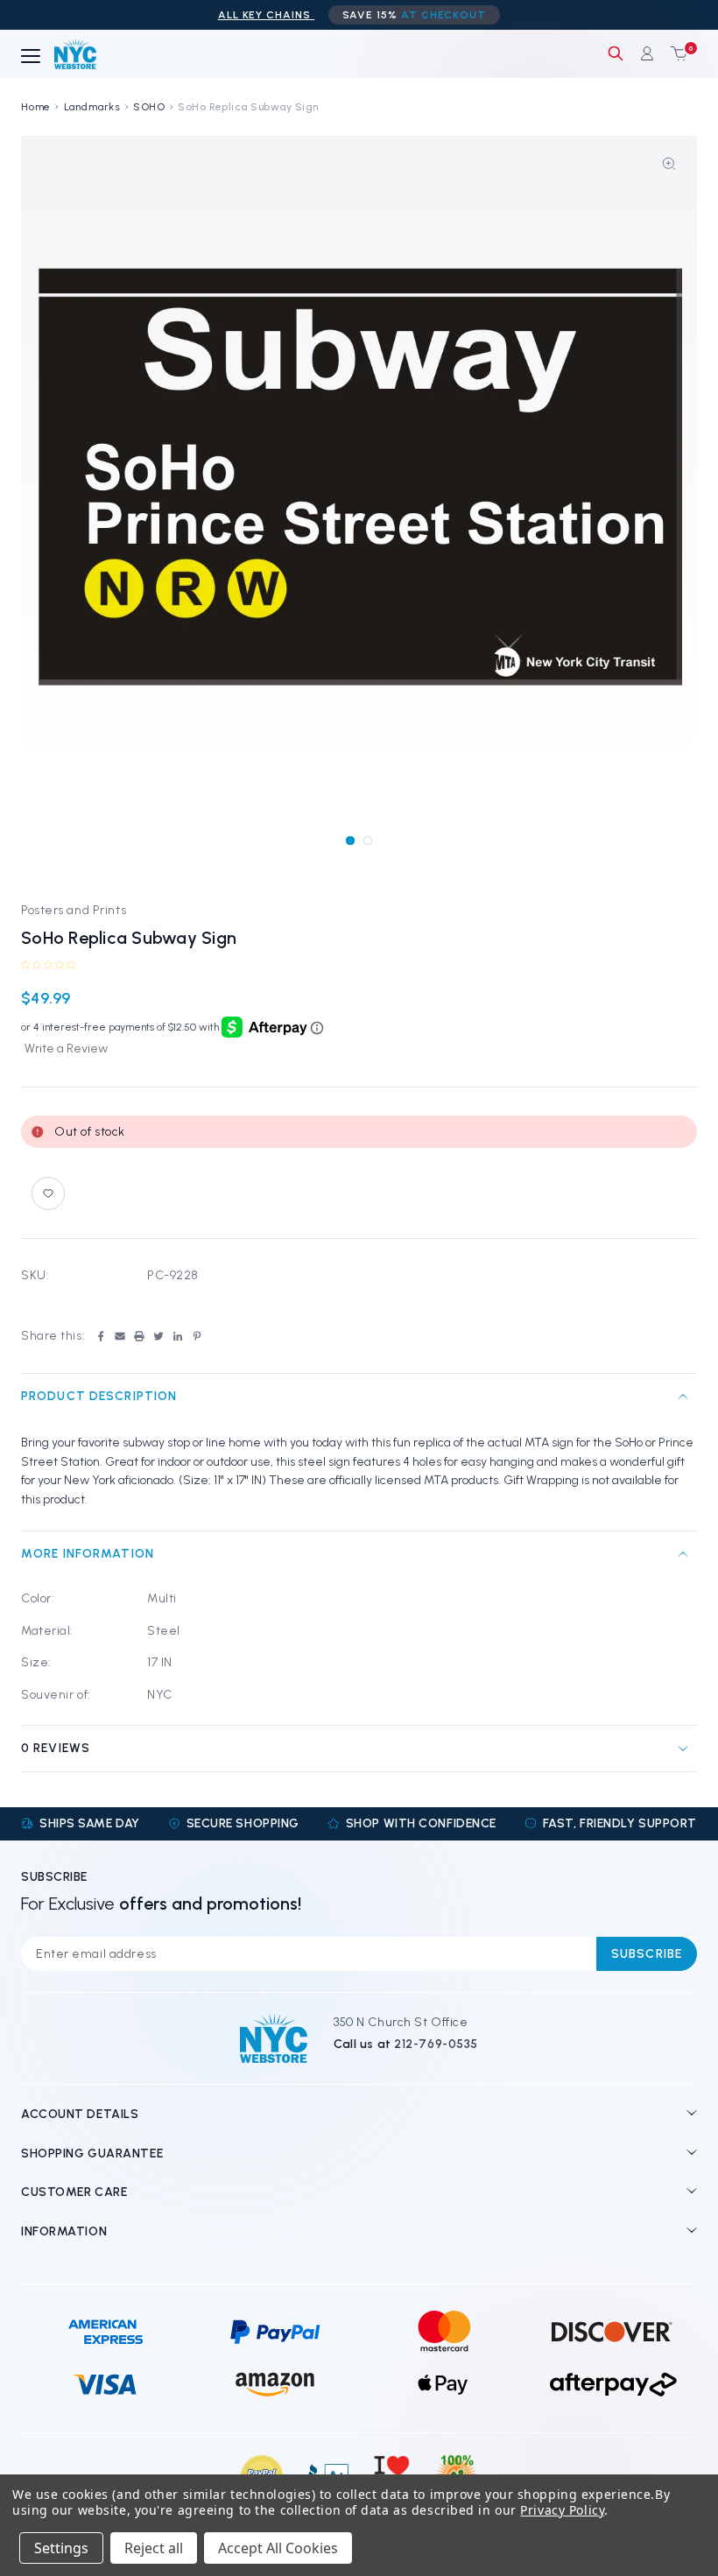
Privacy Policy (562, 2510)
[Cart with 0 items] (675, 53)
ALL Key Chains (266, 15)
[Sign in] (647, 53)
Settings (61, 2548)
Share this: (53, 1336)
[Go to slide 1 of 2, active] (350, 840)
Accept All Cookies (278, 2548)
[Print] (139, 1336)
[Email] (120, 1336)
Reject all (154, 2548)
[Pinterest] (197, 1336)
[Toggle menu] (31, 57)
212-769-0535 (436, 2044)
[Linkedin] (178, 1336)
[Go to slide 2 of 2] (367, 840)
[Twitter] (158, 1336)
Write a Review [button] (66, 1049)
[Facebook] (101, 1336)
